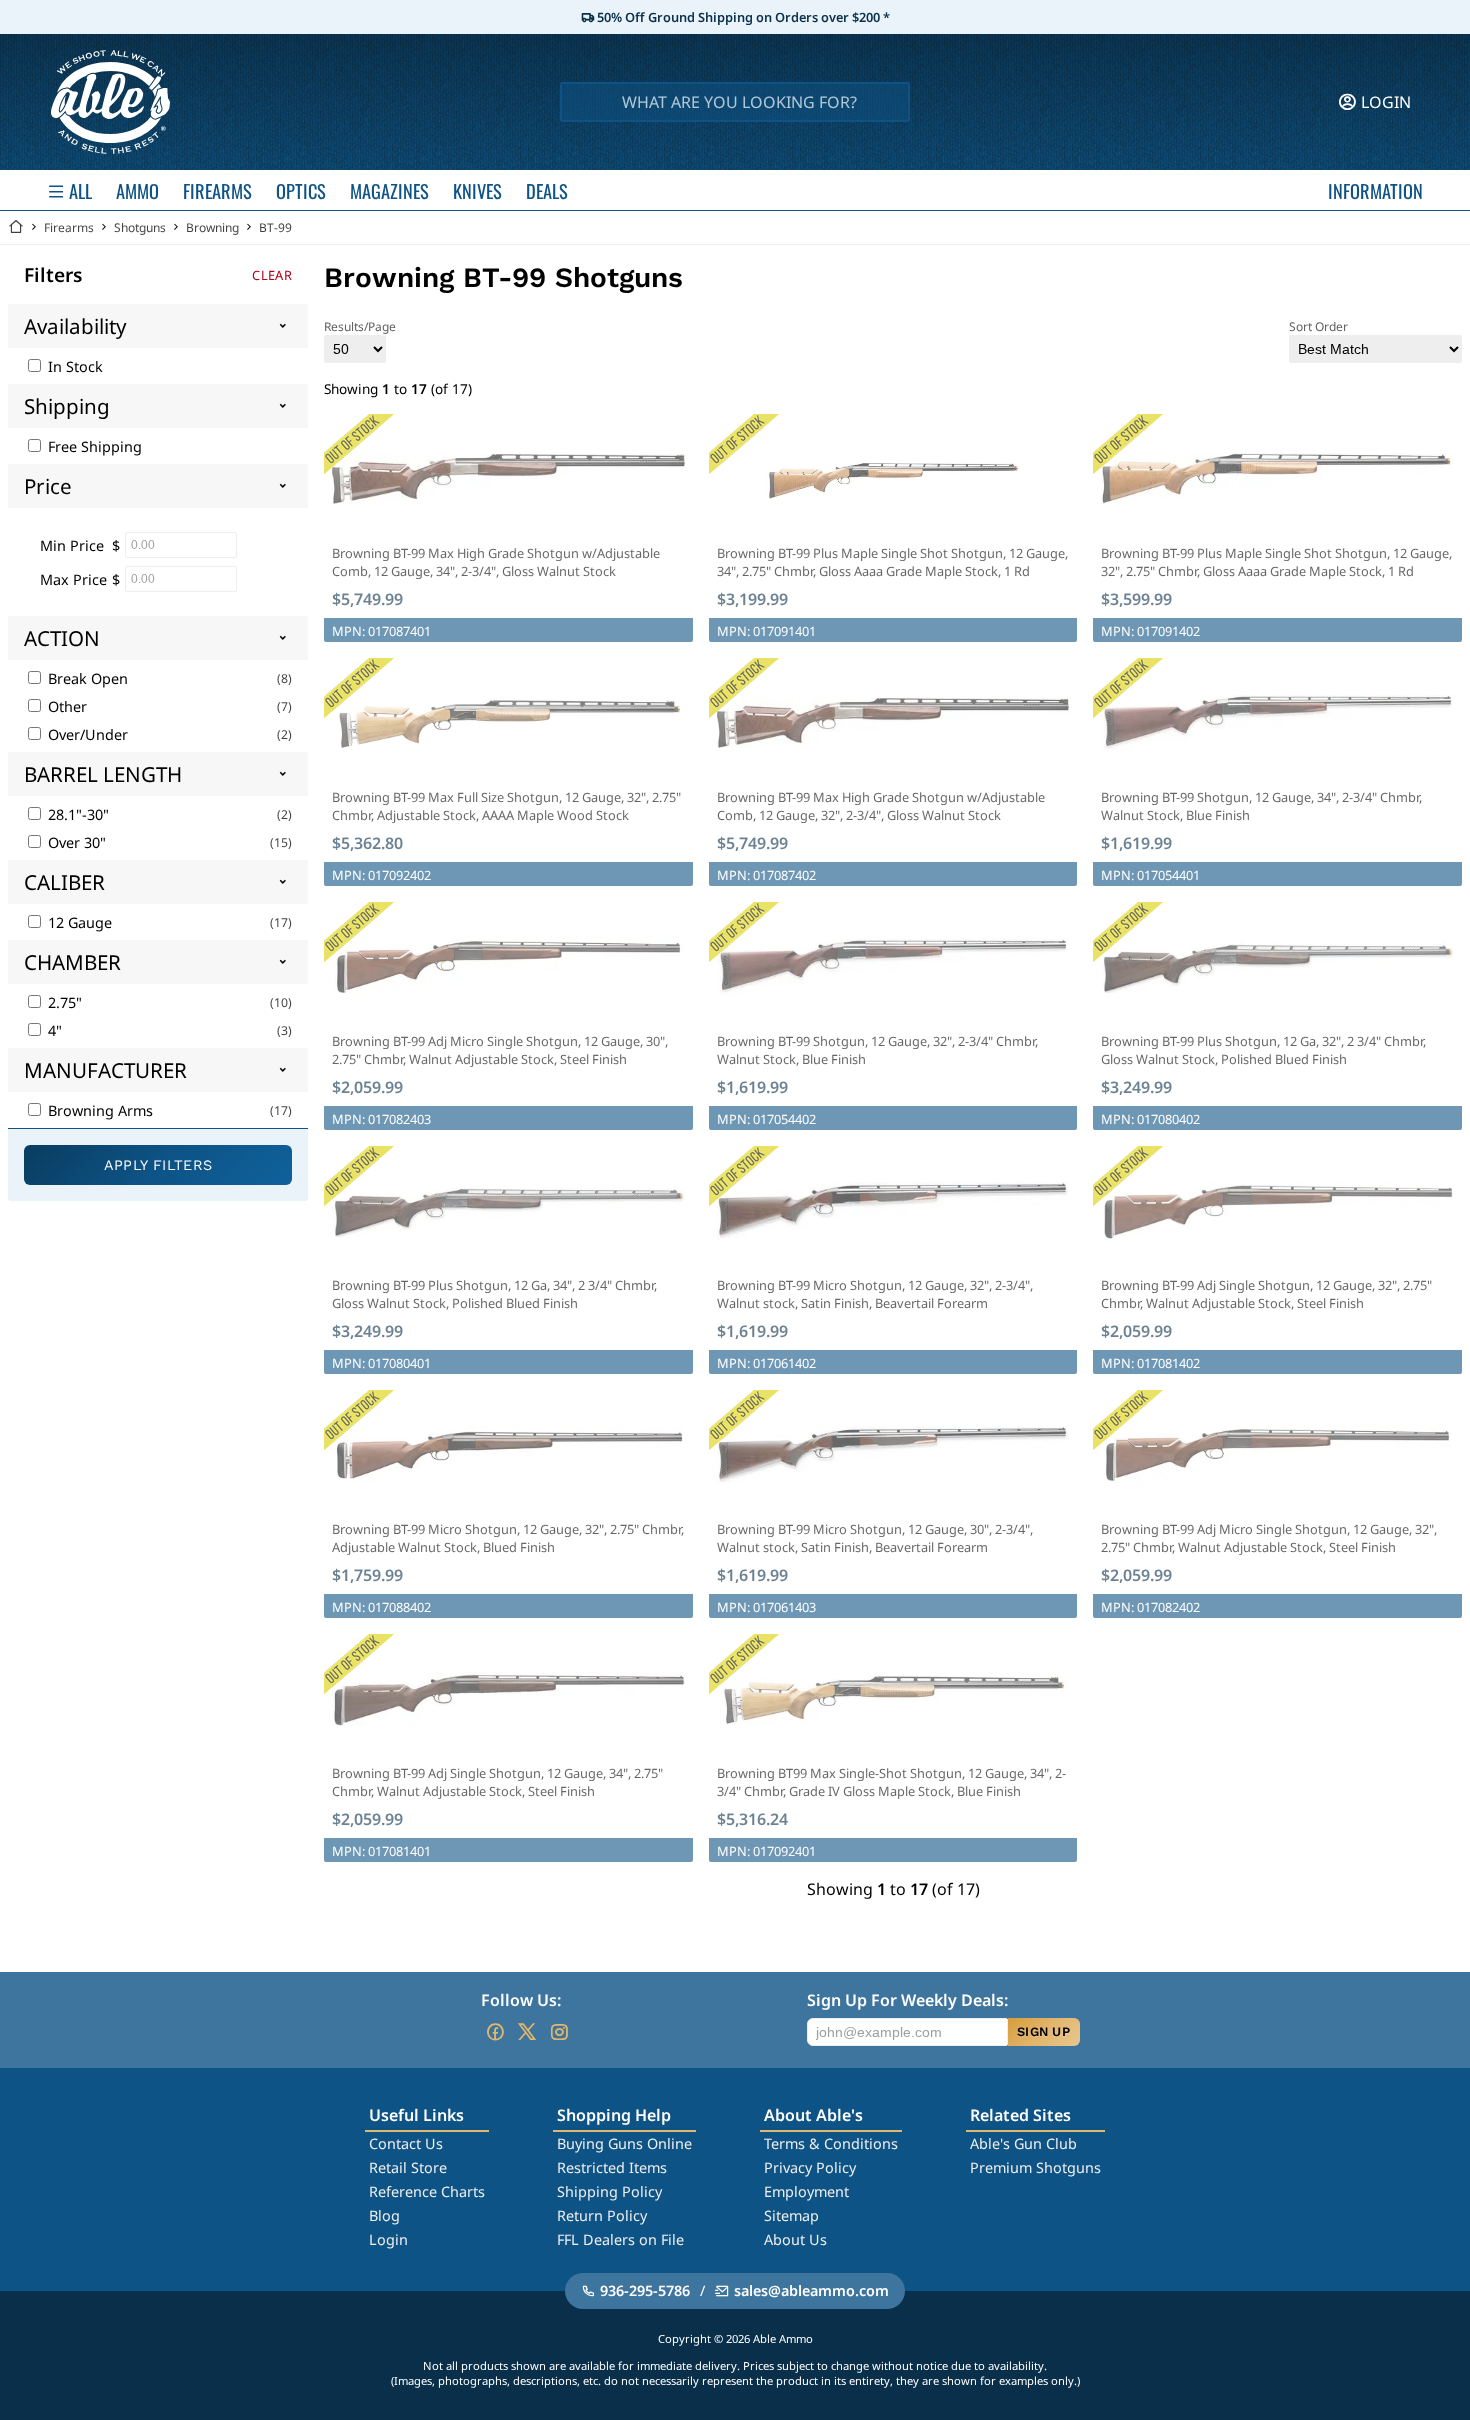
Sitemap (791, 2215)
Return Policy (602, 2215)
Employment (806, 2191)
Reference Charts (427, 2191)
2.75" (63, 1002)
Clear (272, 275)
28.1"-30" (76, 814)
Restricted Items (612, 2167)
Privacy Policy (810, 2167)
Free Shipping (93, 446)
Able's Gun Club (1023, 2143)
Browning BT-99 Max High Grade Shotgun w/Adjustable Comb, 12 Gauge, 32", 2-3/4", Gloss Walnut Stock (881, 806)
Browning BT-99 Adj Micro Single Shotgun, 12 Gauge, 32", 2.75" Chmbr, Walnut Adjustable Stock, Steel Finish (1269, 1538)
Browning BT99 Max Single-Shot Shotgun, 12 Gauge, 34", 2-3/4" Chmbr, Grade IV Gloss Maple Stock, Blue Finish (891, 1782)
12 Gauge (78, 922)
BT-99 (275, 227)
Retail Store (408, 2167)
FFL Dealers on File (620, 2239)
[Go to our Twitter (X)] (527, 2032)
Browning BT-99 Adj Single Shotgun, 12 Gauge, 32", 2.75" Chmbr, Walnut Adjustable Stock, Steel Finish (1266, 1294)
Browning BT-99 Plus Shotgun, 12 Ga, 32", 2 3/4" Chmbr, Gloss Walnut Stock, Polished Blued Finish (1263, 1050)
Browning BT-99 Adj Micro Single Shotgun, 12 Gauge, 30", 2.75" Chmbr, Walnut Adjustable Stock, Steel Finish (500, 1050)
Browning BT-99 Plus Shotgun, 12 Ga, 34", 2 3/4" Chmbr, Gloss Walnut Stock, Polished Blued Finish (494, 1294)
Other (65, 706)
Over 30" (75, 842)
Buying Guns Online (624, 2143)
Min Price (72, 545)
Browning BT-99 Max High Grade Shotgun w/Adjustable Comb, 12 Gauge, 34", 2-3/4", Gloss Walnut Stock (496, 562)
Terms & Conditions (831, 2143)
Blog (384, 2215)
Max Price (73, 579)
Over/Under (86, 734)
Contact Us (406, 2143)
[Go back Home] (16, 227)
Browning (212, 227)
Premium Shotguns (1035, 2167)
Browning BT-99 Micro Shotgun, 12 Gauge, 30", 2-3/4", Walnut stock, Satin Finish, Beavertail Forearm (875, 1538)
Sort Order (1318, 326)
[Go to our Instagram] (559, 2032)
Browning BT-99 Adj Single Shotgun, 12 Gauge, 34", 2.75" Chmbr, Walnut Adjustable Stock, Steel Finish (497, 1782)
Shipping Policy (609, 2191)
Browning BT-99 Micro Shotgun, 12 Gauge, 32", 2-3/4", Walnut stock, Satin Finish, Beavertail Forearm (875, 1294)
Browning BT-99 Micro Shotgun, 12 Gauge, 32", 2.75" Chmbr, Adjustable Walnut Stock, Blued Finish (508, 1538)
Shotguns (140, 227)
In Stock (73, 366)
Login (388, 2239)
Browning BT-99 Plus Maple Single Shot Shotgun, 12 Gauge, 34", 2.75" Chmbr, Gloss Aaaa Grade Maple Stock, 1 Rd (892, 562)
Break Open (86, 678)
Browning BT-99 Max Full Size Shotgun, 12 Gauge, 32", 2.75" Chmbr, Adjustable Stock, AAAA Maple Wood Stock (506, 806)
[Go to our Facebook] (495, 2032)
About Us (795, 2239)
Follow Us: (521, 2000)
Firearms (69, 227)
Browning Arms (98, 1110)
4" (53, 1030)
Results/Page (360, 326)
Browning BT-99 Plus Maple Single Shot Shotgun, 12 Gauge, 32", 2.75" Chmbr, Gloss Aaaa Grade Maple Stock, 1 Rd (1276, 562)
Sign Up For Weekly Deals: (907, 2000)
